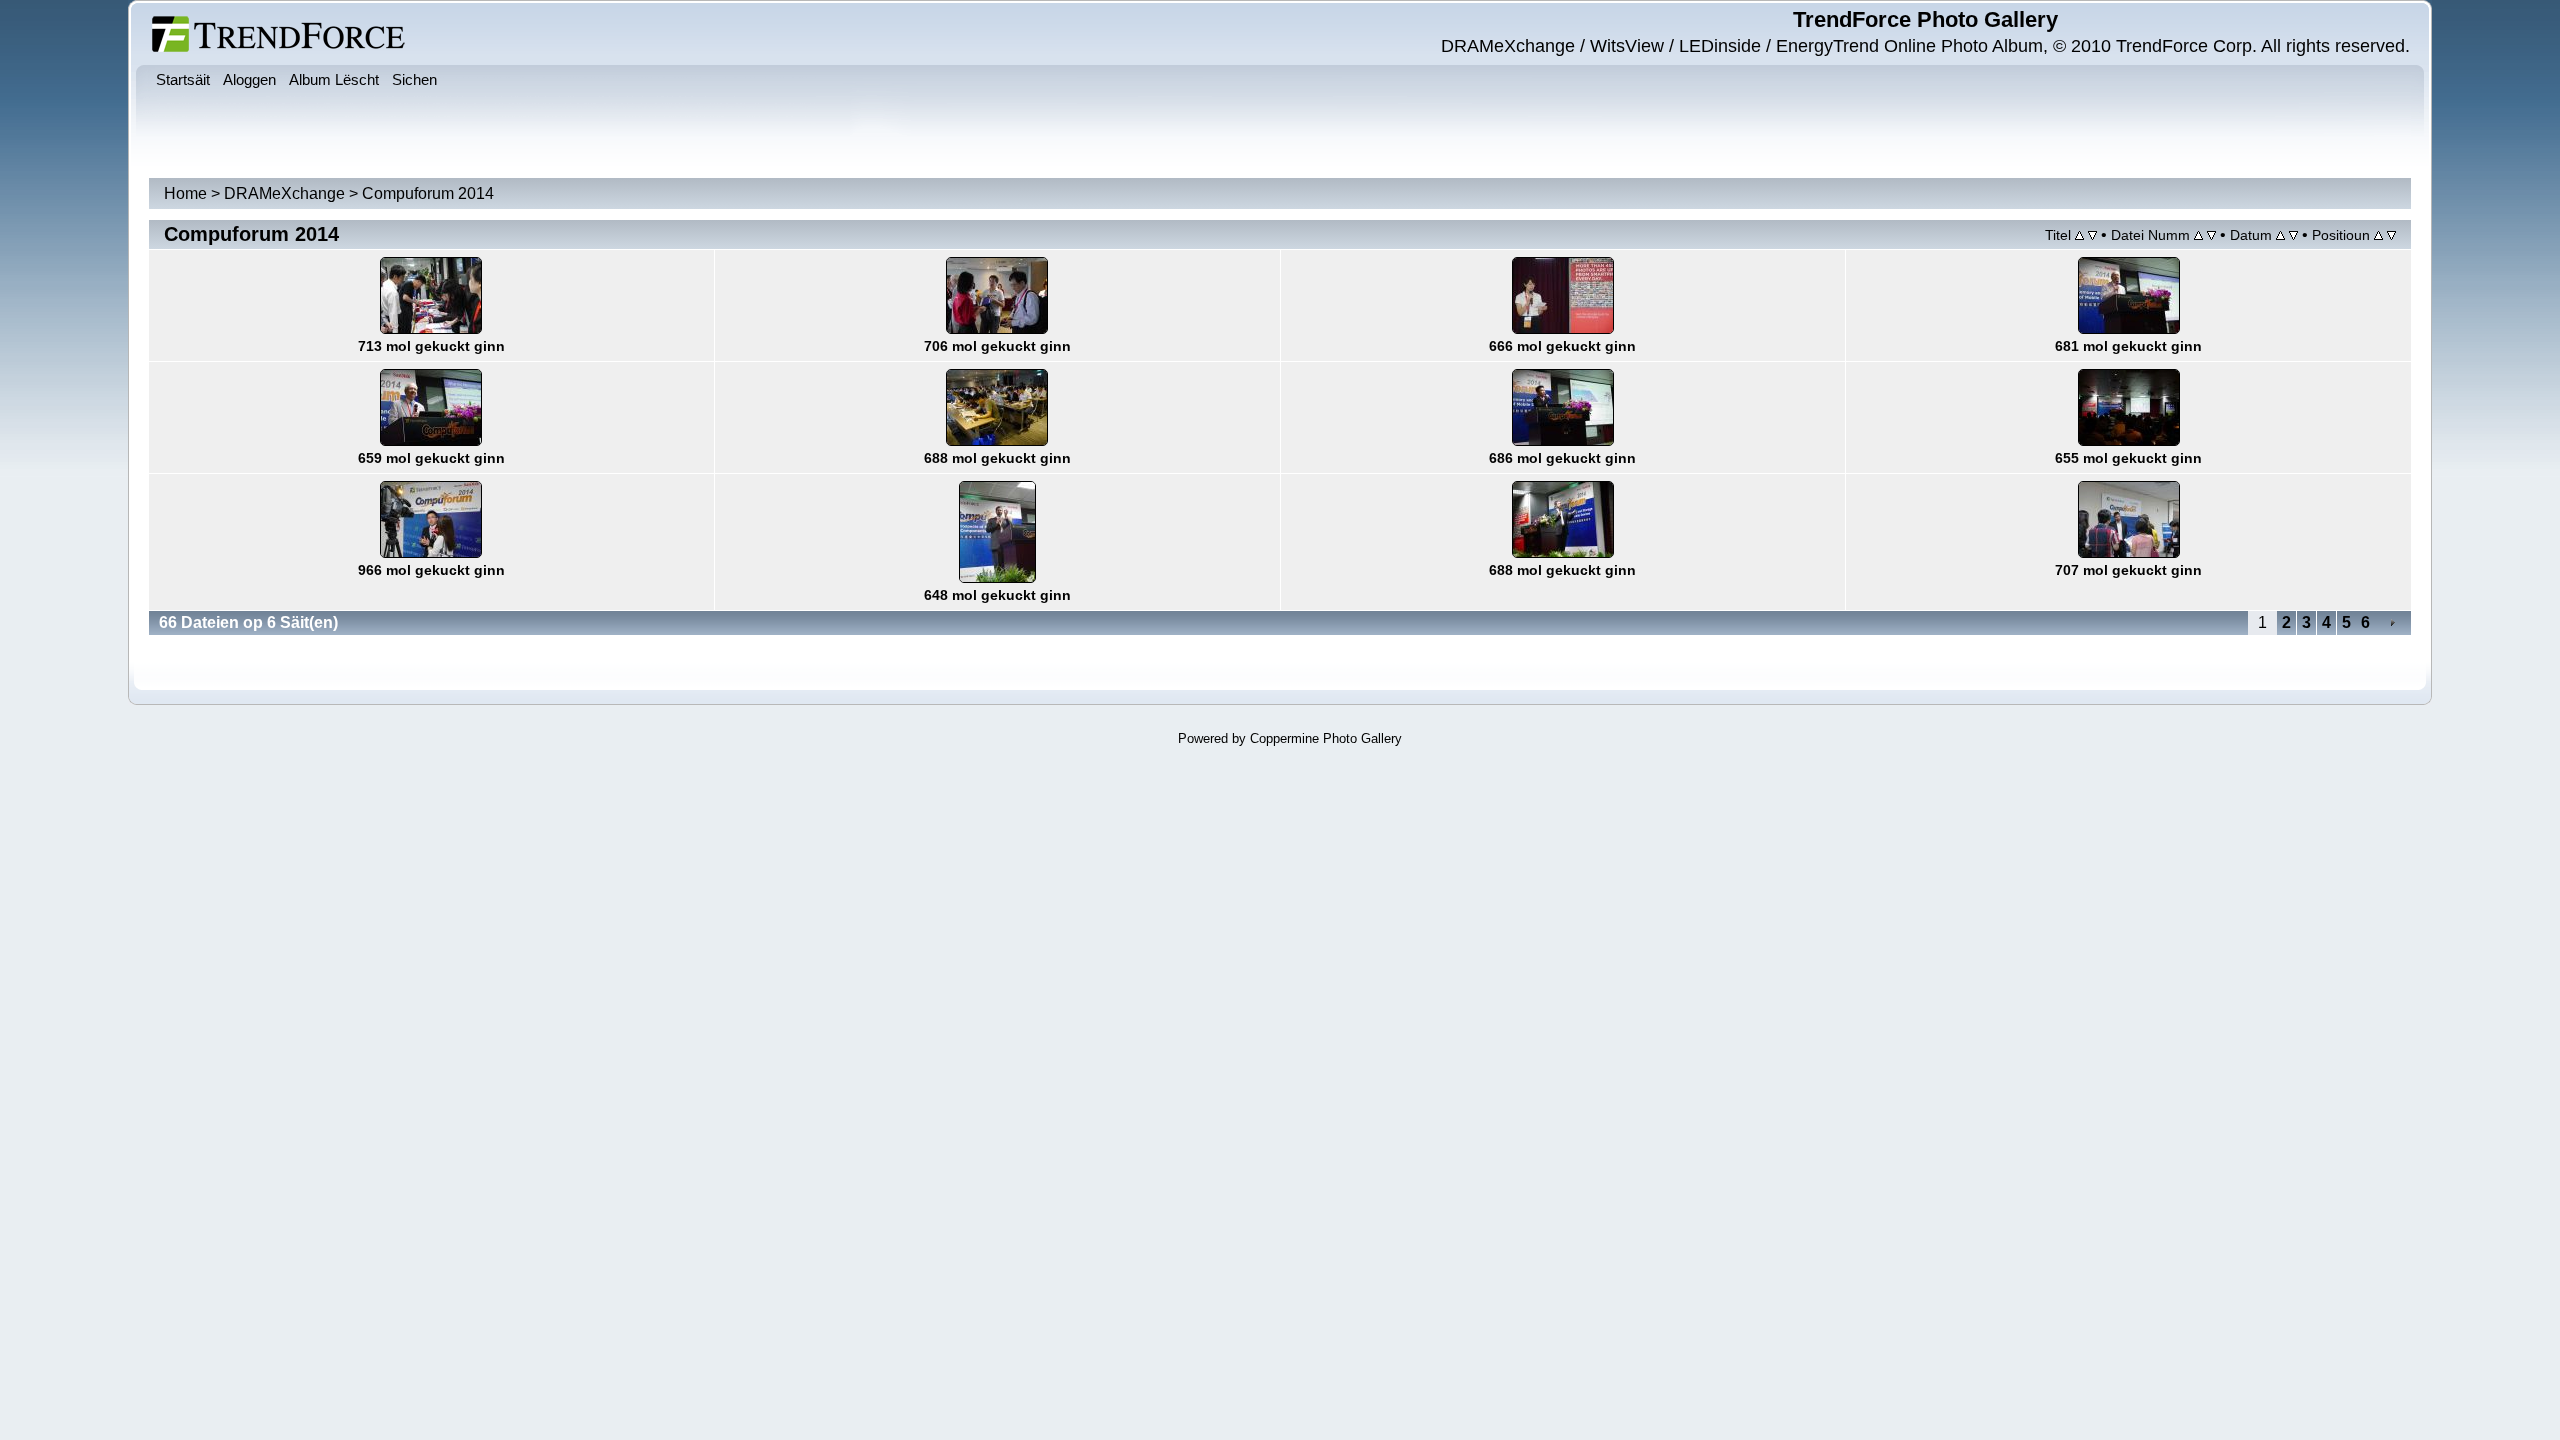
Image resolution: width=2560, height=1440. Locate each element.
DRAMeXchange (284, 193)
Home (185, 193)
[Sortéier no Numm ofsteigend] (2211, 234)
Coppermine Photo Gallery (1326, 738)
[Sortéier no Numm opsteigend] (2198, 234)
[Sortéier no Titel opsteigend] (2079, 234)
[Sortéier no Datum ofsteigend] (2293, 234)
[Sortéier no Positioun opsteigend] (2378, 234)
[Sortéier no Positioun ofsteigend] (2391, 234)
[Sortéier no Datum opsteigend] (2280, 234)
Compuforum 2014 (428, 193)
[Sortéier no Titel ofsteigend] (2092, 234)
